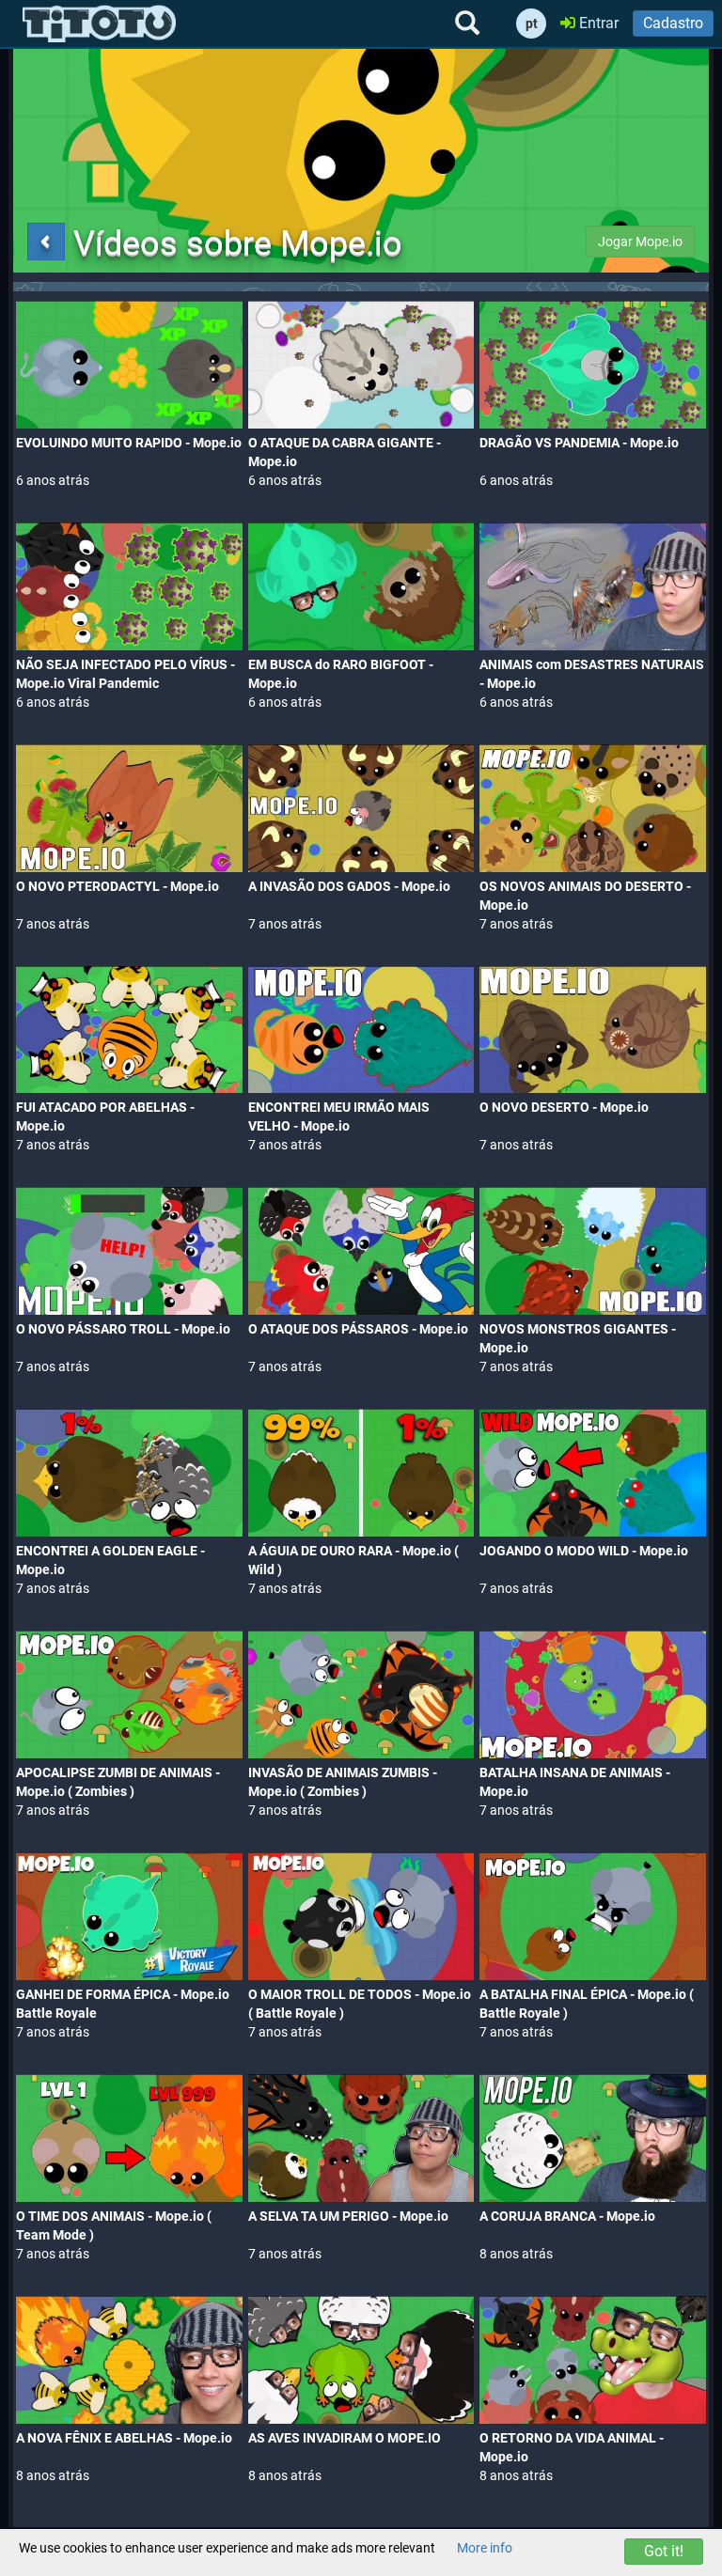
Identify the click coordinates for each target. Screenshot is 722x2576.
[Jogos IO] (99, 23)
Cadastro (673, 23)
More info (485, 2548)
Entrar (597, 23)
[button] (46, 242)
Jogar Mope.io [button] (640, 242)
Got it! (664, 2551)
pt (532, 23)
